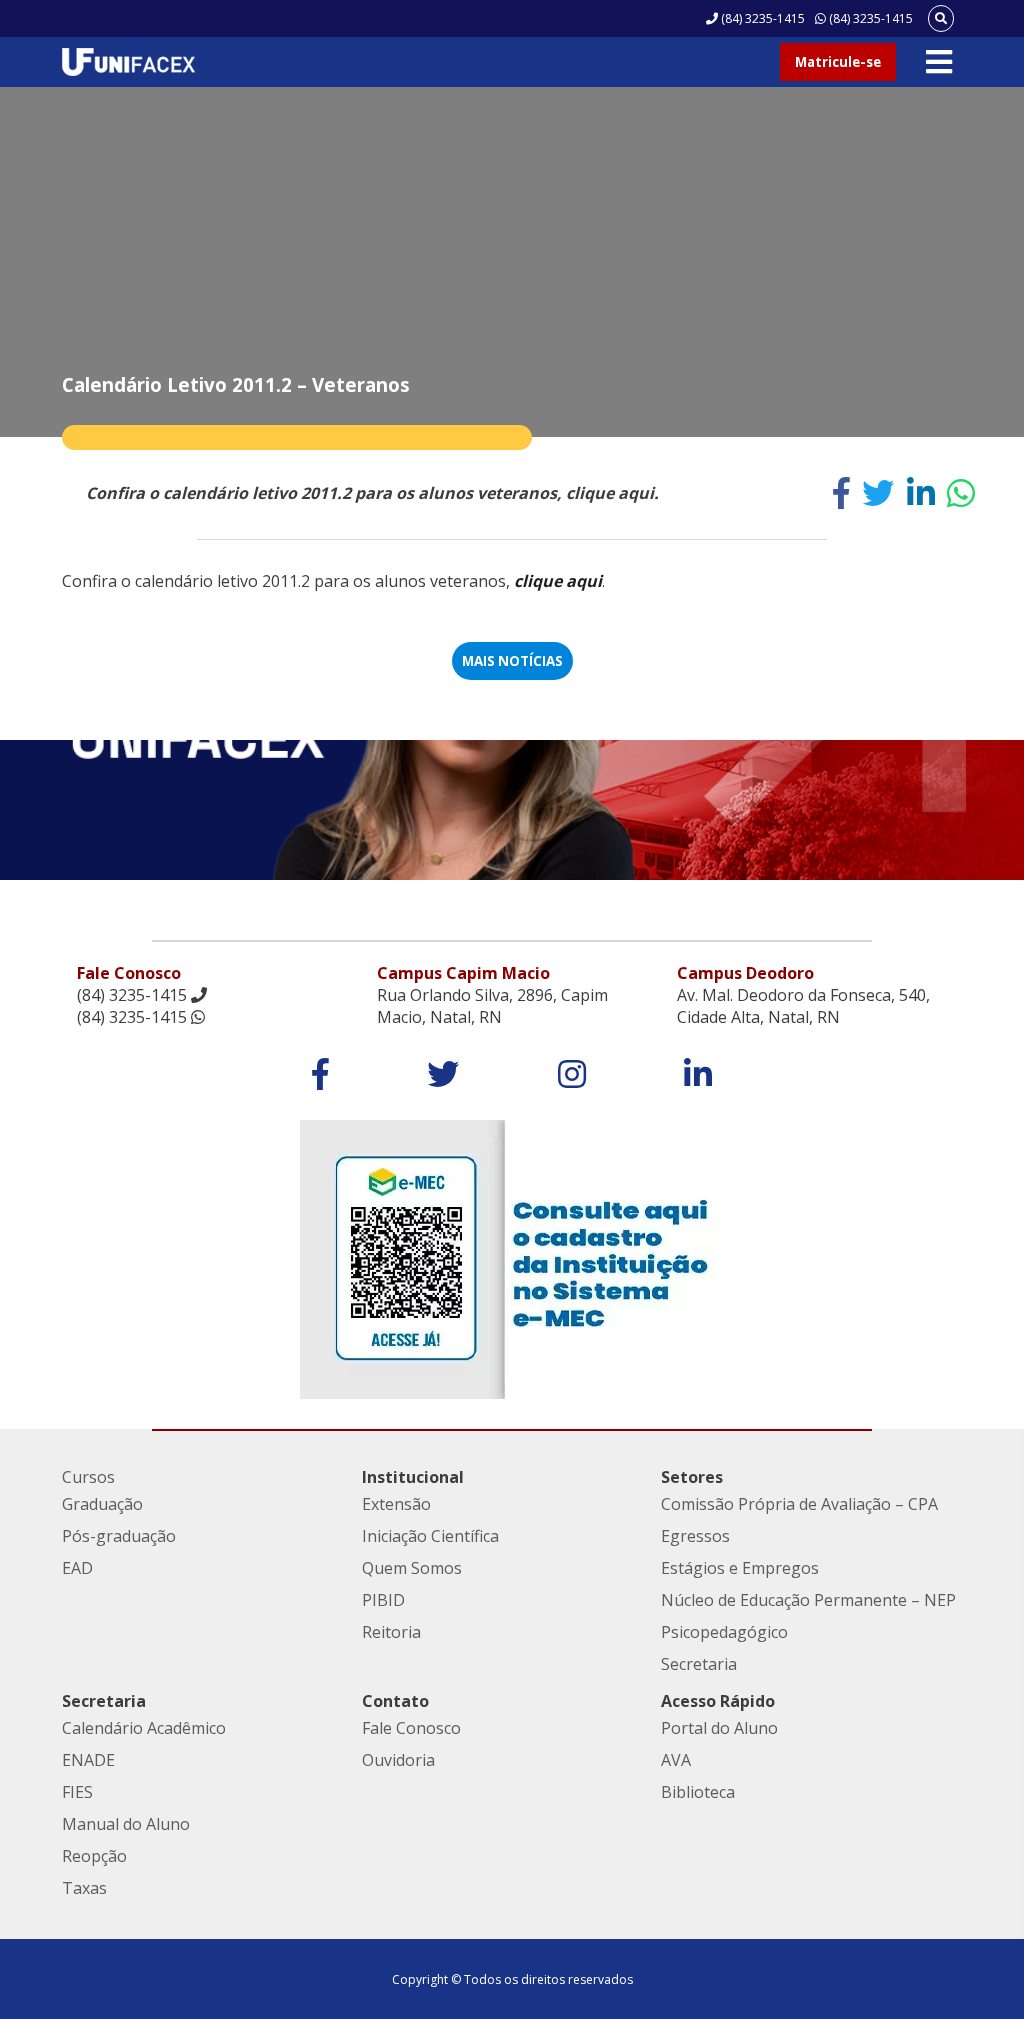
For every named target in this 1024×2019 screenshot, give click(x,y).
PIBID (383, 1600)
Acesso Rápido (718, 1701)
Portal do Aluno (719, 1728)
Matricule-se (838, 62)
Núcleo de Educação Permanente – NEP (808, 1600)
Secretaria (699, 1664)
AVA (676, 1760)
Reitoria (391, 1632)
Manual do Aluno (126, 1824)
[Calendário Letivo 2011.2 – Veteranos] (841, 493)
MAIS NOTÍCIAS (512, 661)
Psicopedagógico (724, 1632)
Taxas (84, 1888)
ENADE (88, 1760)
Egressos (695, 1536)
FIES (77, 1792)
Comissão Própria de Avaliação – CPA (799, 1504)
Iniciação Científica (430, 1536)
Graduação (102, 1504)
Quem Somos (412, 1568)
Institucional (413, 1477)
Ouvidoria (398, 1760)
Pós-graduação (119, 1536)
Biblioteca (698, 1792)
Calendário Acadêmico (144, 1728)
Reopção (94, 1856)
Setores (692, 1477)
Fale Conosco (411, 1728)
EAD (77, 1568)
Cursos (88, 1477)
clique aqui (558, 581)
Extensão (396, 1504)
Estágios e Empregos (740, 1568)
